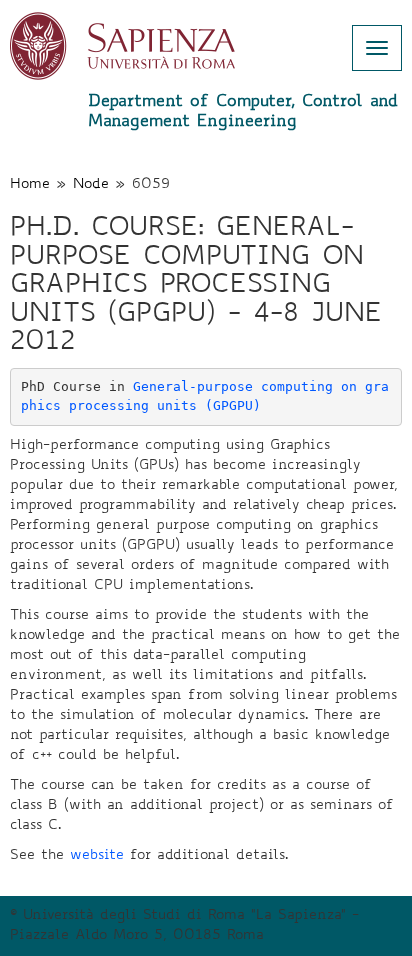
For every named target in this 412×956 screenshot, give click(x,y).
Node (91, 185)
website (97, 856)
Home (30, 185)
